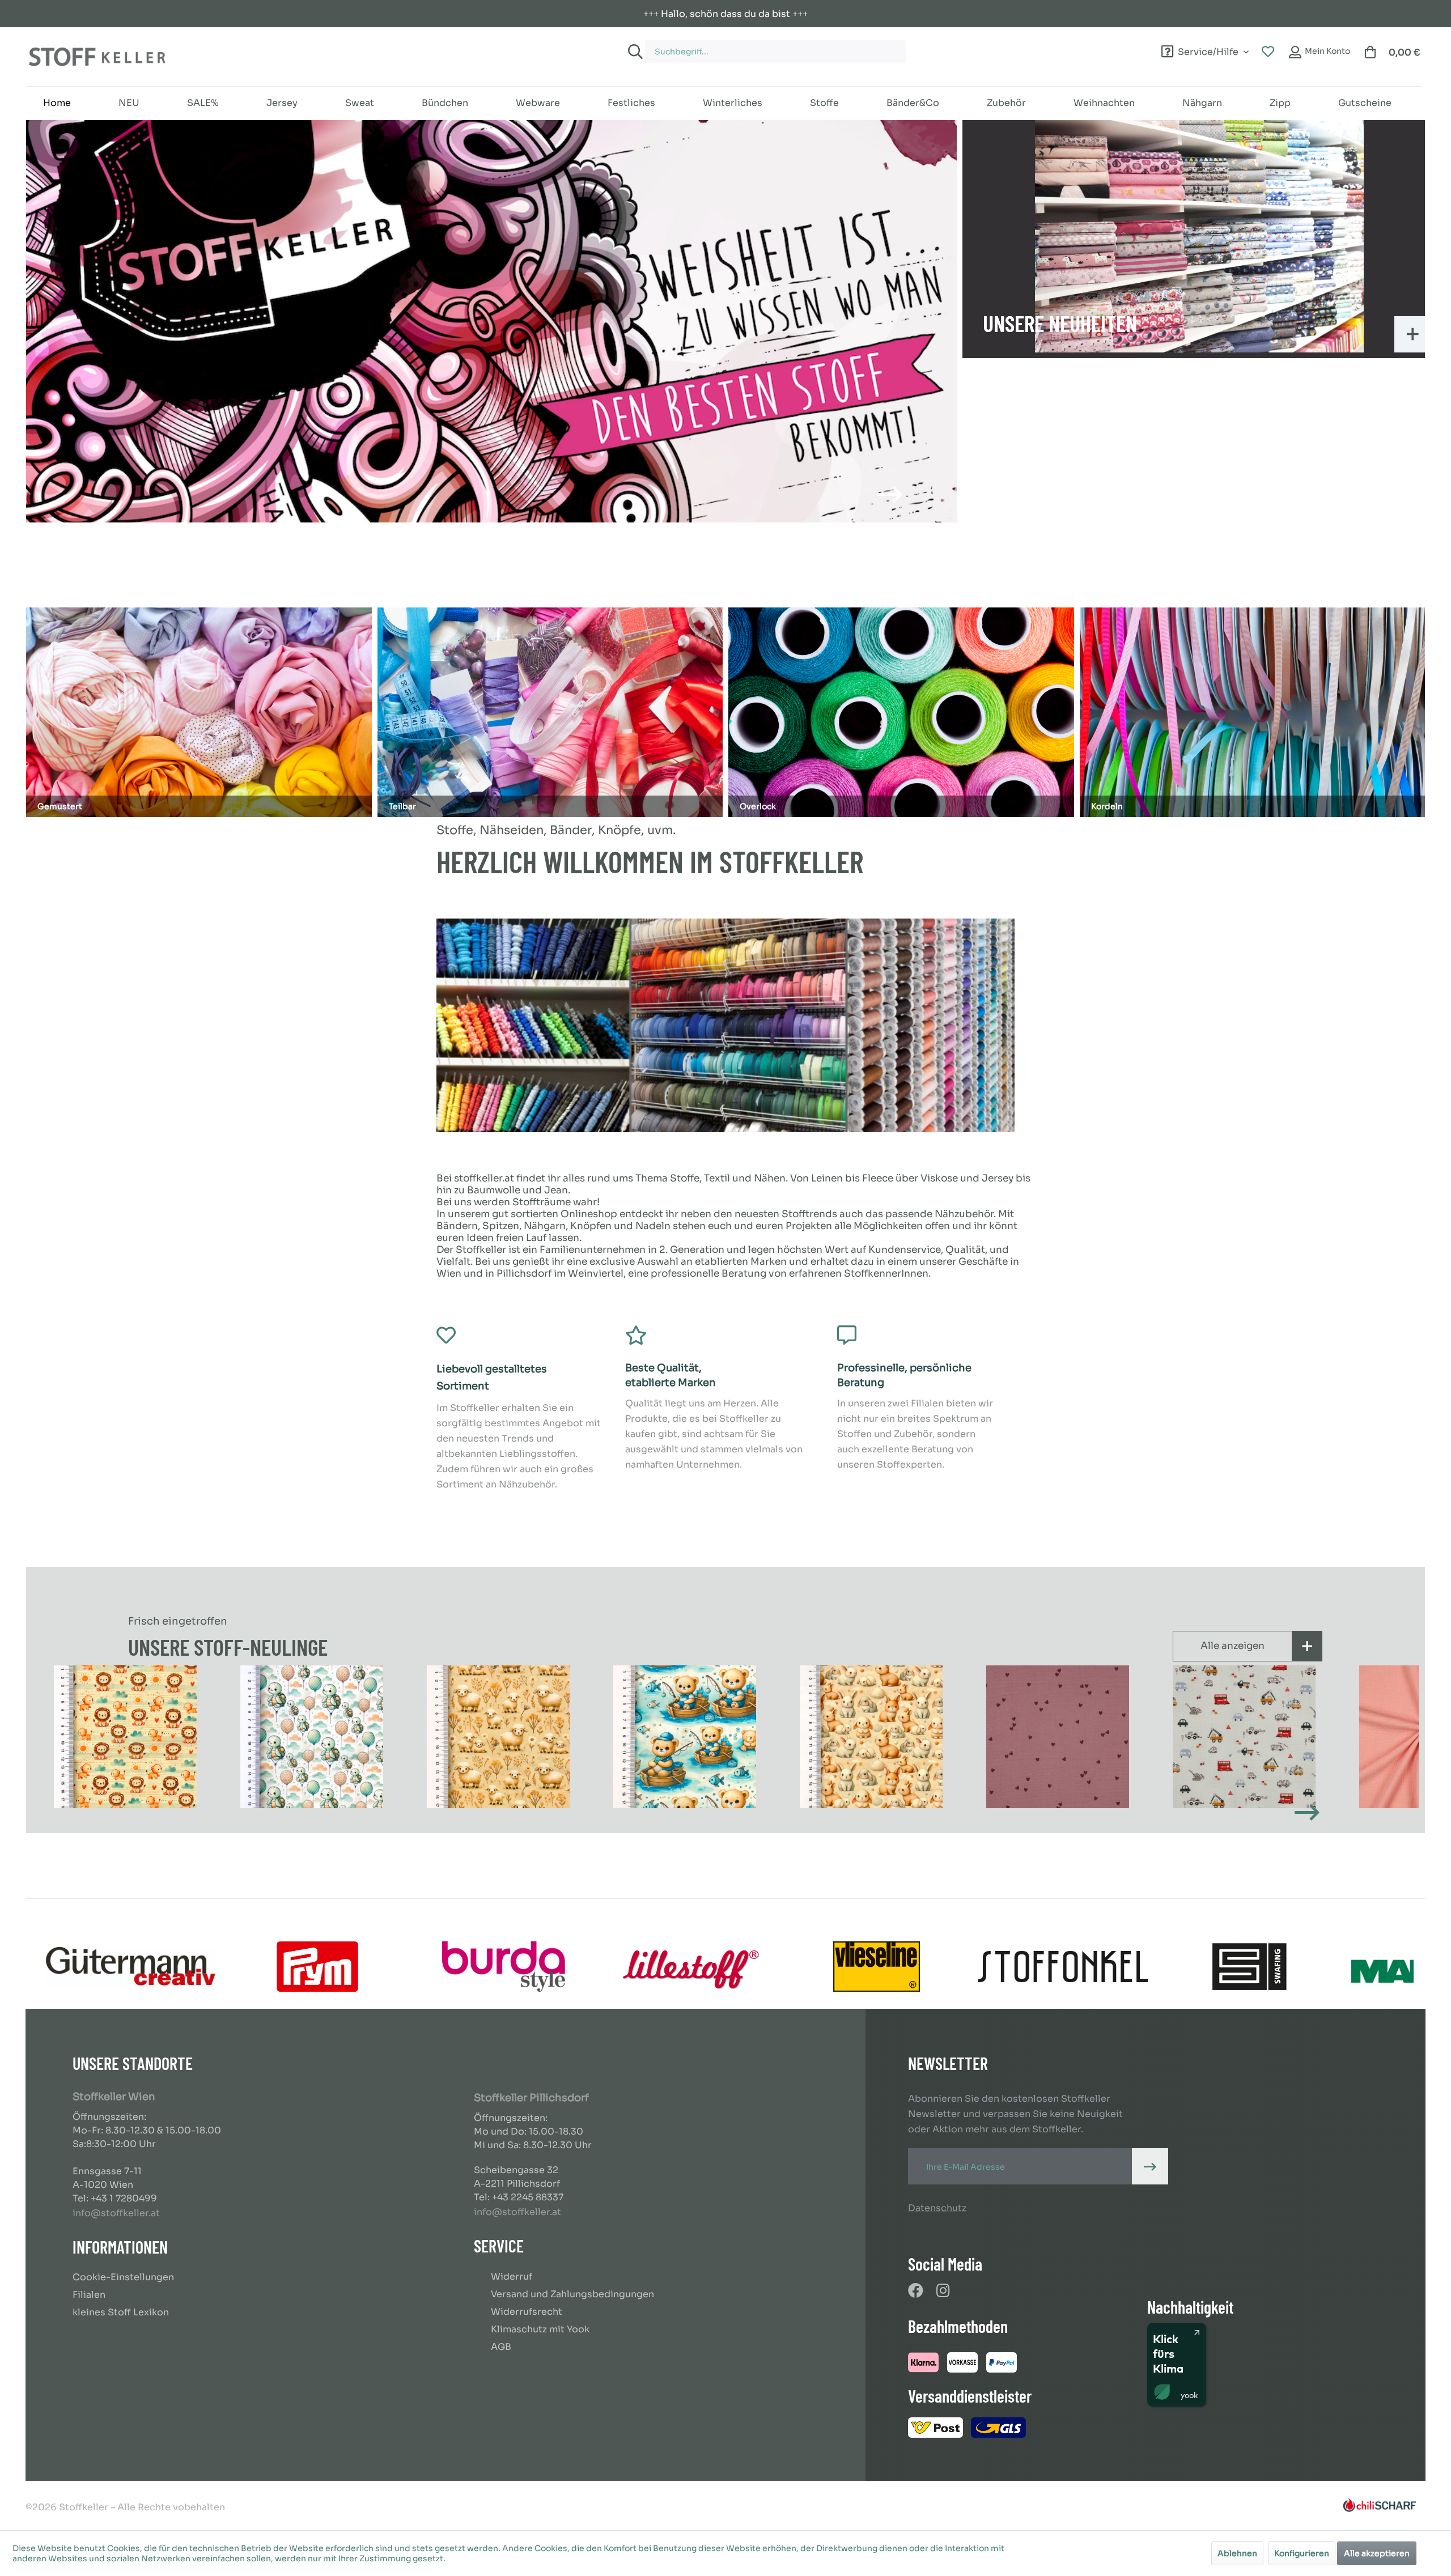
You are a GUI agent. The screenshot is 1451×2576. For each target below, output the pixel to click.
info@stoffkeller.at (116, 2213)
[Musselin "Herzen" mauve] (1057, 1737)
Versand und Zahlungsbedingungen (572, 2294)
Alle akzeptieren (1377, 2553)
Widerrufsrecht (527, 2312)
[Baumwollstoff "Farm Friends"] (498, 1737)
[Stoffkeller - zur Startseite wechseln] (97, 57)
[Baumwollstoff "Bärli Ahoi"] (684, 1737)
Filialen (89, 2295)
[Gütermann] (131, 1967)
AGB (501, 2347)
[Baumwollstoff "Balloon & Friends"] (311, 1737)
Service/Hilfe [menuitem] (1208, 50)
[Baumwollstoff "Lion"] (125, 1737)
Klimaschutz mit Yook (540, 2329)
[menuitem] (843, 46)
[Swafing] (1250, 1967)
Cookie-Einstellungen (123, 2277)
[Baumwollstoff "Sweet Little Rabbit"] (871, 1737)
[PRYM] (317, 1967)
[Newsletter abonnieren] (1150, 2166)
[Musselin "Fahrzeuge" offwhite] (1244, 1737)
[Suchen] (634, 52)
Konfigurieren (1302, 2553)
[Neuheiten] (1199, 236)
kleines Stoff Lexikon (121, 2312)
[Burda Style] (504, 1967)
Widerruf (512, 2277)
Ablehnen (1237, 2553)
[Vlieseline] (877, 1967)
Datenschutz (937, 2208)
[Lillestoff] (690, 1967)
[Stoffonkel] (1063, 1967)
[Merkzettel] (1268, 52)
